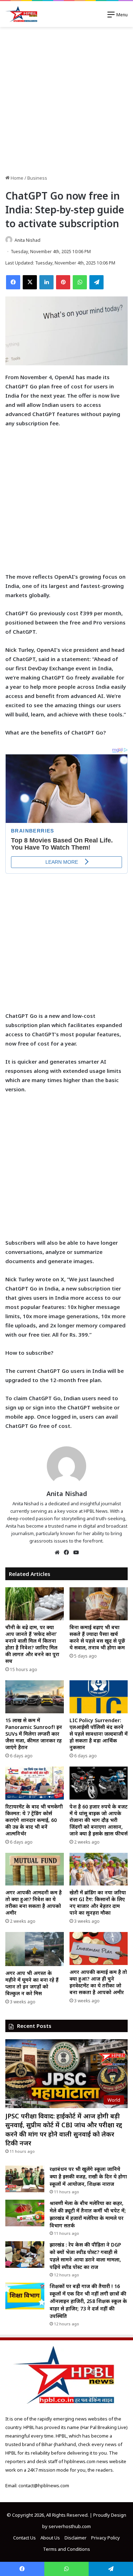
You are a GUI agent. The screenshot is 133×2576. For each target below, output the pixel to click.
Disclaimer (76, 2538)
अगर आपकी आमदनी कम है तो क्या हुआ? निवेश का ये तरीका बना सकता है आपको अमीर (34, 1903)
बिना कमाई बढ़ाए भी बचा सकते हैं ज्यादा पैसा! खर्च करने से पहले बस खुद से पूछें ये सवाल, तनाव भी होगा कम (97, 1637)
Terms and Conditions (66, 2549)
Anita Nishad (27, 240)
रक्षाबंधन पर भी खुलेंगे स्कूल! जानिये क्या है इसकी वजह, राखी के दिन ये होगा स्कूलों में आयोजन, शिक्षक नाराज (88, 2176)
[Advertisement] (66, 101)
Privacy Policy (106, 2538)
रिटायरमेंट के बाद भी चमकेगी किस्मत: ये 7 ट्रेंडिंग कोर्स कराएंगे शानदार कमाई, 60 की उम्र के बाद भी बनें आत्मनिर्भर (34, 1820)
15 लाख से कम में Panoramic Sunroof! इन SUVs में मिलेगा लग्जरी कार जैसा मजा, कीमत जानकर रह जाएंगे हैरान (34, 1734)
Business (37, 178)
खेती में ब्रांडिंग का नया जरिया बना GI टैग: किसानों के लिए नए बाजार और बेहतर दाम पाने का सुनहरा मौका (98, 1903)
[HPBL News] (22, 14)
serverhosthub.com (70, 2526)
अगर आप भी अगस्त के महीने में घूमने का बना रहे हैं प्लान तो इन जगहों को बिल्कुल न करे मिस (32, 1983)
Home (16, 178)
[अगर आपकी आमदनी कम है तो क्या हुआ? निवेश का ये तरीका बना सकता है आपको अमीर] (35, 1869)
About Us (50, 2538)
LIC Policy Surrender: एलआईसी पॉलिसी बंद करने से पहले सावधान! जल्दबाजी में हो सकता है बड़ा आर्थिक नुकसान (99, 1734)
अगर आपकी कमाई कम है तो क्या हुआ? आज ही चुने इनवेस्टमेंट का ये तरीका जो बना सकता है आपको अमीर (98, 1982)
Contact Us (24, 2538)
